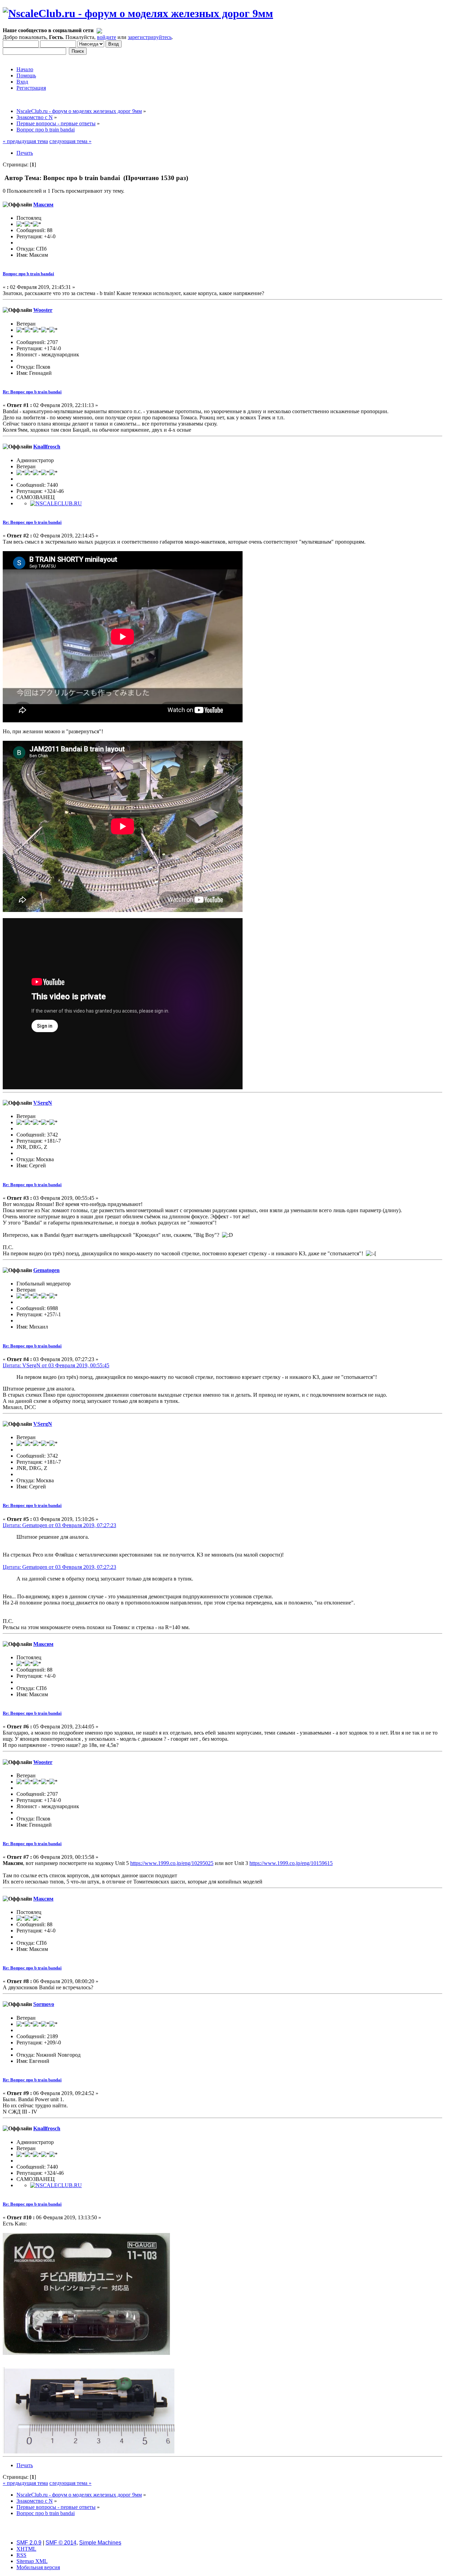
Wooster (43, 310)
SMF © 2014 (61, 2543)
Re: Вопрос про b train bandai (32, 392)
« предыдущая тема (25, 141)
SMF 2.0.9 (29, 2543)
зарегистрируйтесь (150, 37)
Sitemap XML (32, 2561)
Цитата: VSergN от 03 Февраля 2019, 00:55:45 (56, 1365)
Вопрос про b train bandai (28, 274)
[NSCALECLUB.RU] (56, 503)
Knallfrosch (47, 447)
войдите (107, 37)
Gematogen (46, 1270)
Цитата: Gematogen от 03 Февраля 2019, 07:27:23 (59, 1525)
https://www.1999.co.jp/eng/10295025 (172, 1863)
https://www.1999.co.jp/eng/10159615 (291, 1863)
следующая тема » (70, 141)
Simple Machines (100, 2543)
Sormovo (44, 2004)
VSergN (43, 1103)
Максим (43, 205)
